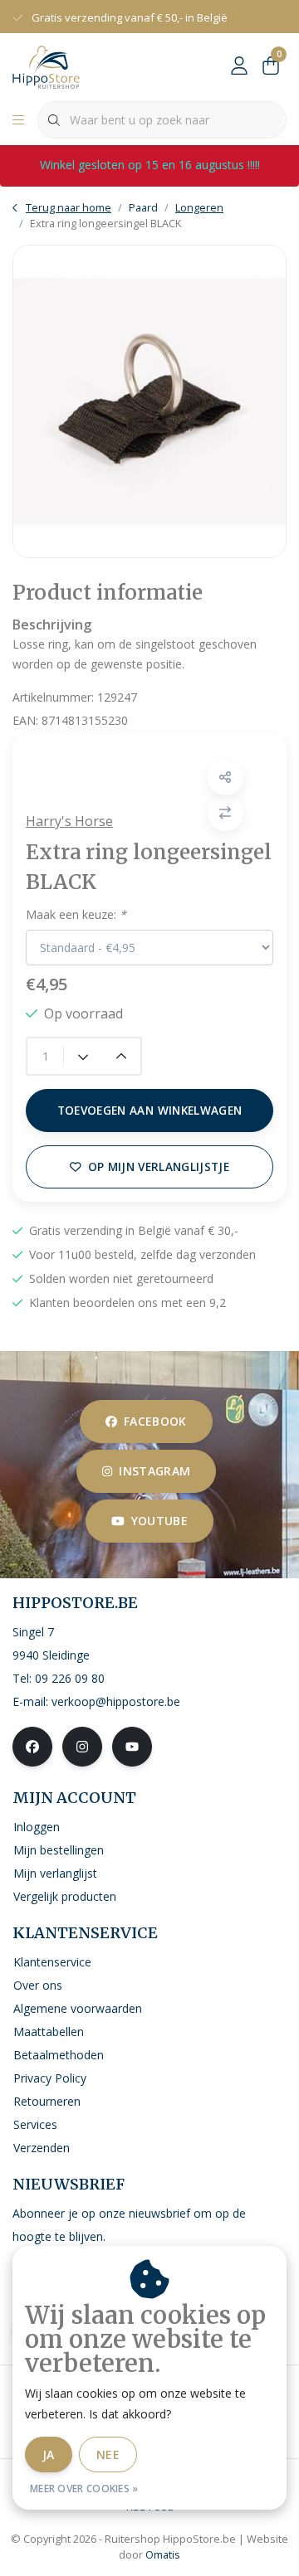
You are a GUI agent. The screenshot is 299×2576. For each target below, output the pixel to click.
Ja (49, 2454)
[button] (225, 778)
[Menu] (18, 120)
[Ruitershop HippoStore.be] (46, 66)
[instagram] (82, 1747)
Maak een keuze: (76, 914)
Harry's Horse (69, 821)
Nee (108, 2454)
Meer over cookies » (84, 2489)
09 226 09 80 (70, 1678)
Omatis (163, 2554)
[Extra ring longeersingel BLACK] (149, 401)
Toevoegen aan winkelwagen (150, 1110)
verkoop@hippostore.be (116, 1701)
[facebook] (32, 1747)
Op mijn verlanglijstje (159, 1166)
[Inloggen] (239, 66)
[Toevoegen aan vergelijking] (225, 813)
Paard (143, 207)
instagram (154, 1471)
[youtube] (132, 1747)
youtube (159, 1521)
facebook (155, 1421)
